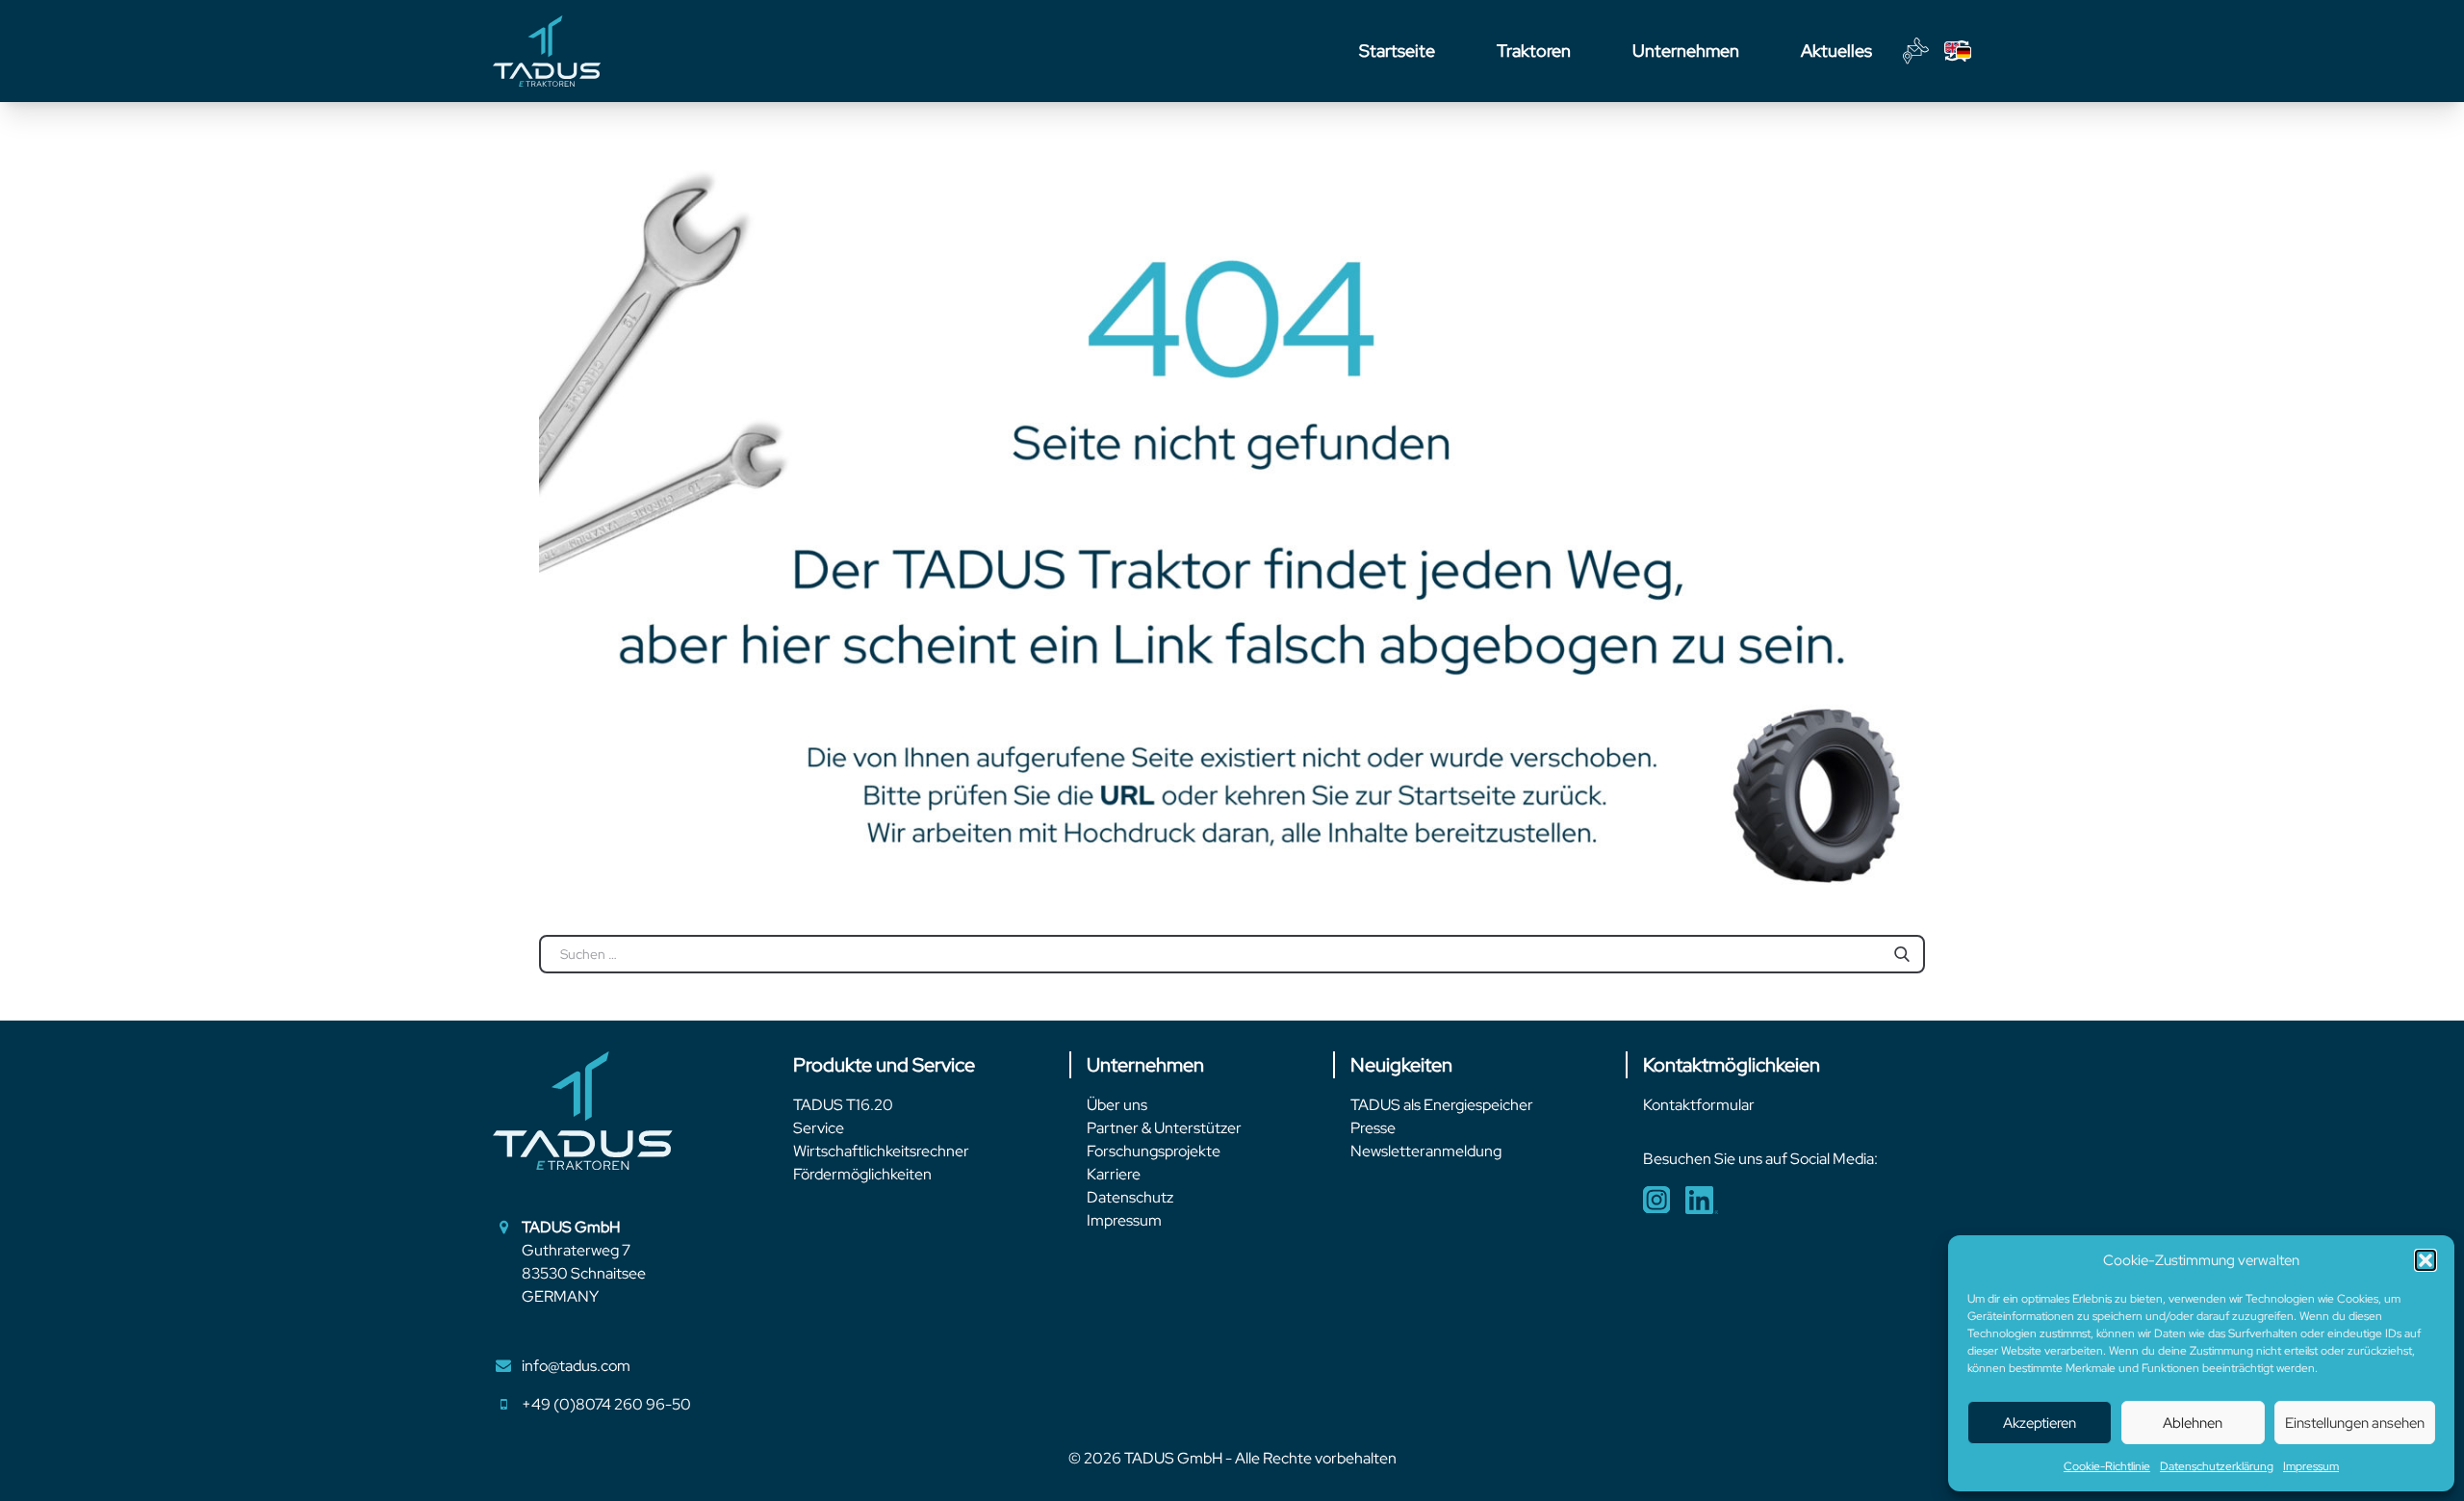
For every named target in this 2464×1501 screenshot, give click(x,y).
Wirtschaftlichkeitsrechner (881, 1151)
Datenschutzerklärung (2217, 1466)
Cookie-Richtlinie (2107, 1466)
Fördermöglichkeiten (862, 1174)
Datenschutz (1130, 1197)
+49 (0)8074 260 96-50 (606, 1404)
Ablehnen (2193, 1423)
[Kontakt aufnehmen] (1916, 51)
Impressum (2311, 1466)
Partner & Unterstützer (1164, 1128)
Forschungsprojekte (1154, 1151)
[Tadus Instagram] (1656, 1200)
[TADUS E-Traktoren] (547, 51)
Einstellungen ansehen (2355, 1423)
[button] (2425, 1260)
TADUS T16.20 (843, 1105)
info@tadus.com (576, 1366)
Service (819, 1128)
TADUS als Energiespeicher (1442, 1105)
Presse (1373, 1128)
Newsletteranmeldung (1426, 1151)
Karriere (1114, 1174)
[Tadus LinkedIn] (1702, 1200)
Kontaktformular (1699, 1105)
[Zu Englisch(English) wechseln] (1958, 52)
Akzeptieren (2040, 1423)
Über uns (1117, 1105)
